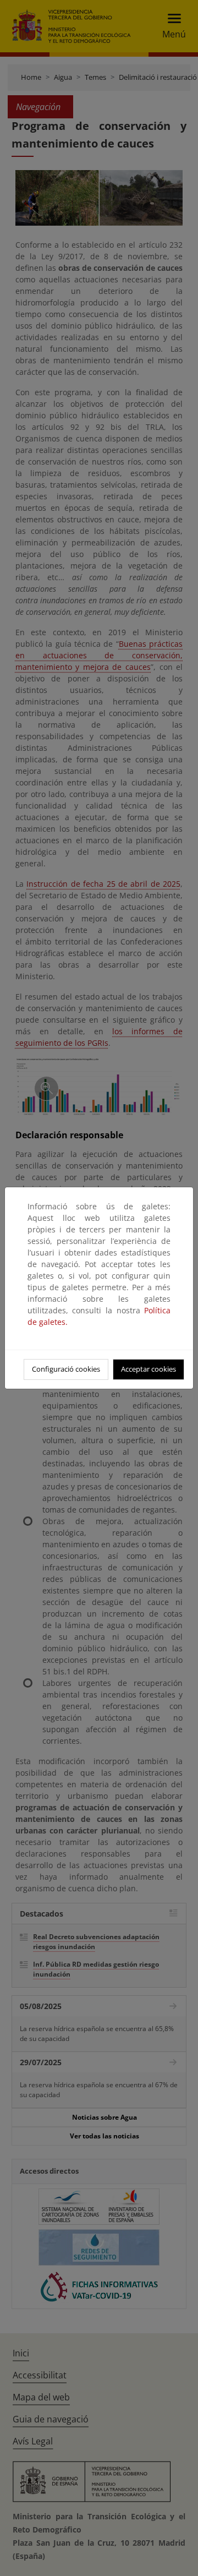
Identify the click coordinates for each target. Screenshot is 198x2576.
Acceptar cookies (148, 1369)
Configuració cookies (66, 1369)
